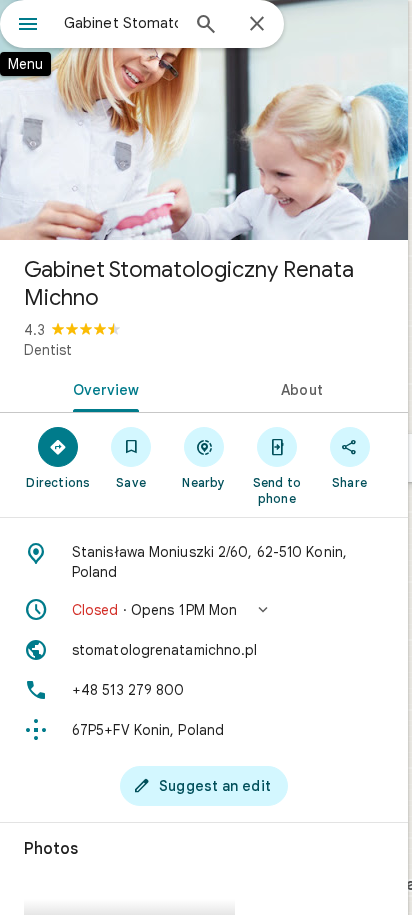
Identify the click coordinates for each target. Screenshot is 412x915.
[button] (204, 610)
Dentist (48, 350)
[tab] (102, 388)
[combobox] (121, 23)
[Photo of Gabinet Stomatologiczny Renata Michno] (204, 120)
